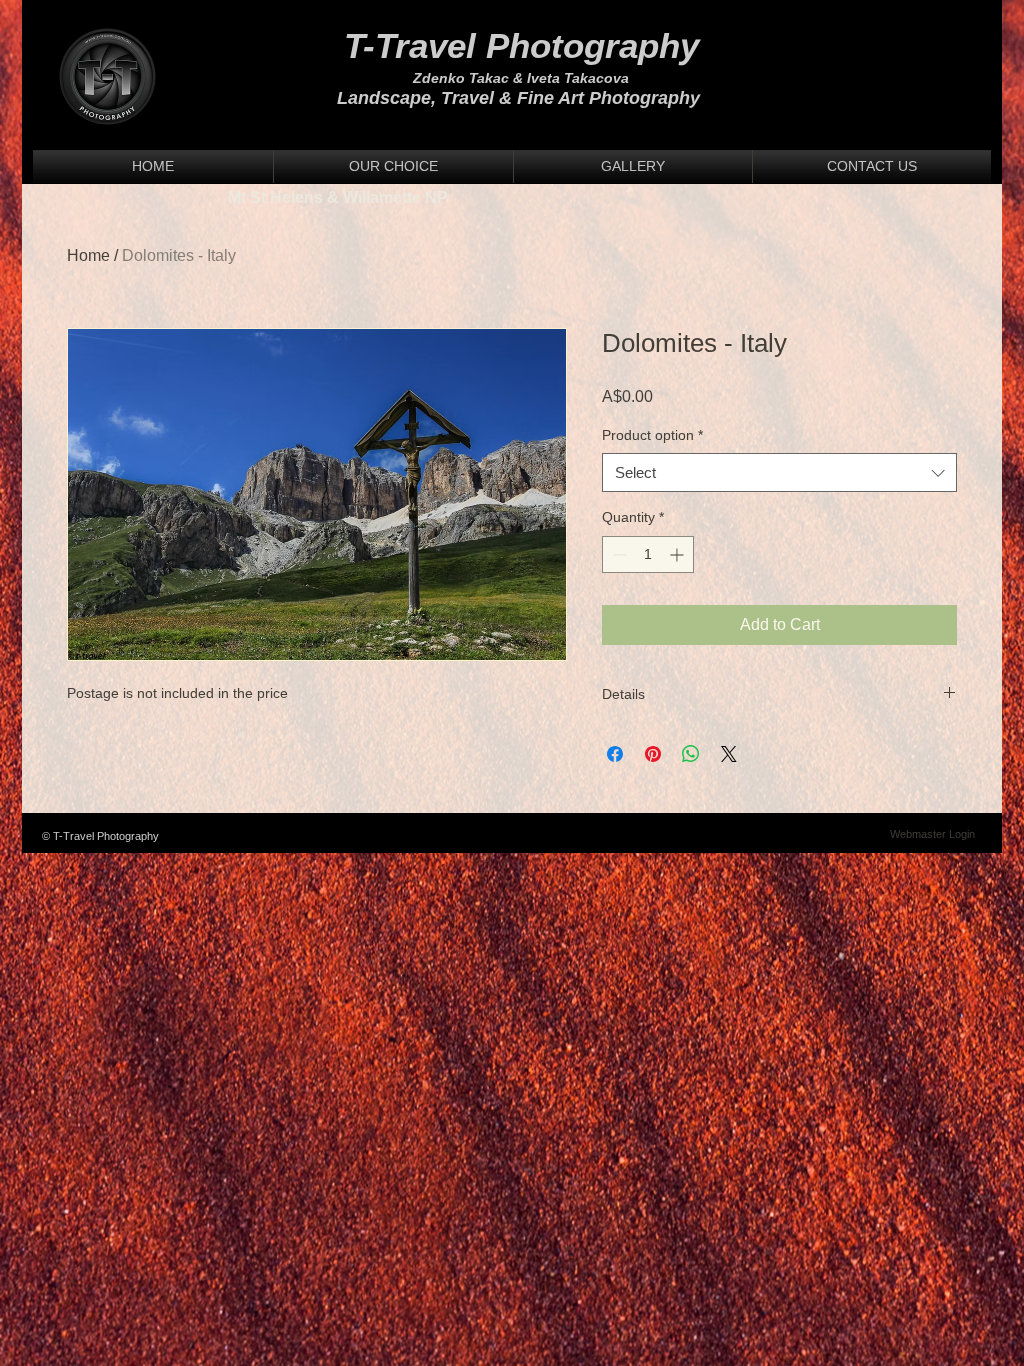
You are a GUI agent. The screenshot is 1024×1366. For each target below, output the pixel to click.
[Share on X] (729, 754)
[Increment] (678, 554)
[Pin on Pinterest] (653, 754)
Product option (652, 435)
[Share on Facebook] (615, 754)
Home (88, 255)
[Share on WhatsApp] (691, 754)
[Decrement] (617, 554)
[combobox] (779, 472)
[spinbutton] (648, 554)
